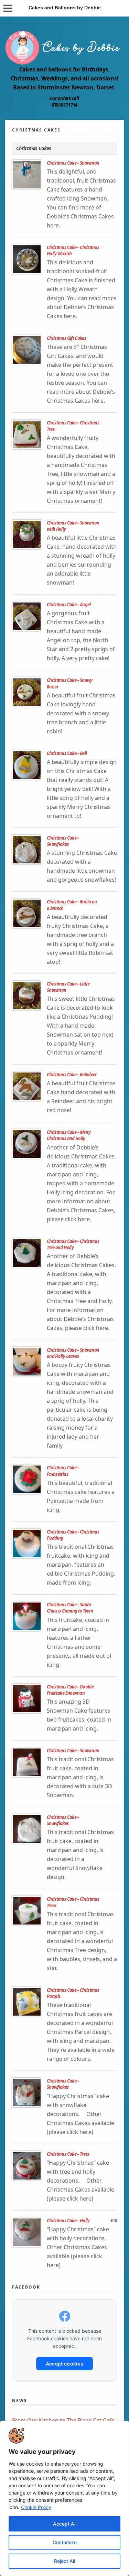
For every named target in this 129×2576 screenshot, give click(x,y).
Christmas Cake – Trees (68, 2154)
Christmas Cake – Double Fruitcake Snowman (70, 1690)
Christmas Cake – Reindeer (72, 1075)
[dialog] (64, 2498)
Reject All (64, 2561)
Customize (65, 2542)
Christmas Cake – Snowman (73, 163)
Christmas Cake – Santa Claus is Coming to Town (70, 1608)
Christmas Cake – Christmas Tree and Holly (73, 1244)
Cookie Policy (36, 2507)
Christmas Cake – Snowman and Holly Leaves (73, 1353)
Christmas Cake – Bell (67, 753)
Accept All (65, 2524)
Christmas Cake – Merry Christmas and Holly (69, 1135)
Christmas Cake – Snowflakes (63, 841)
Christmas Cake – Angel (69, 605)
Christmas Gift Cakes (66, 338)
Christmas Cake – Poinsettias (63, 1471)
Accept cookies (64, 2364)
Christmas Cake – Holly (68, 2221)
